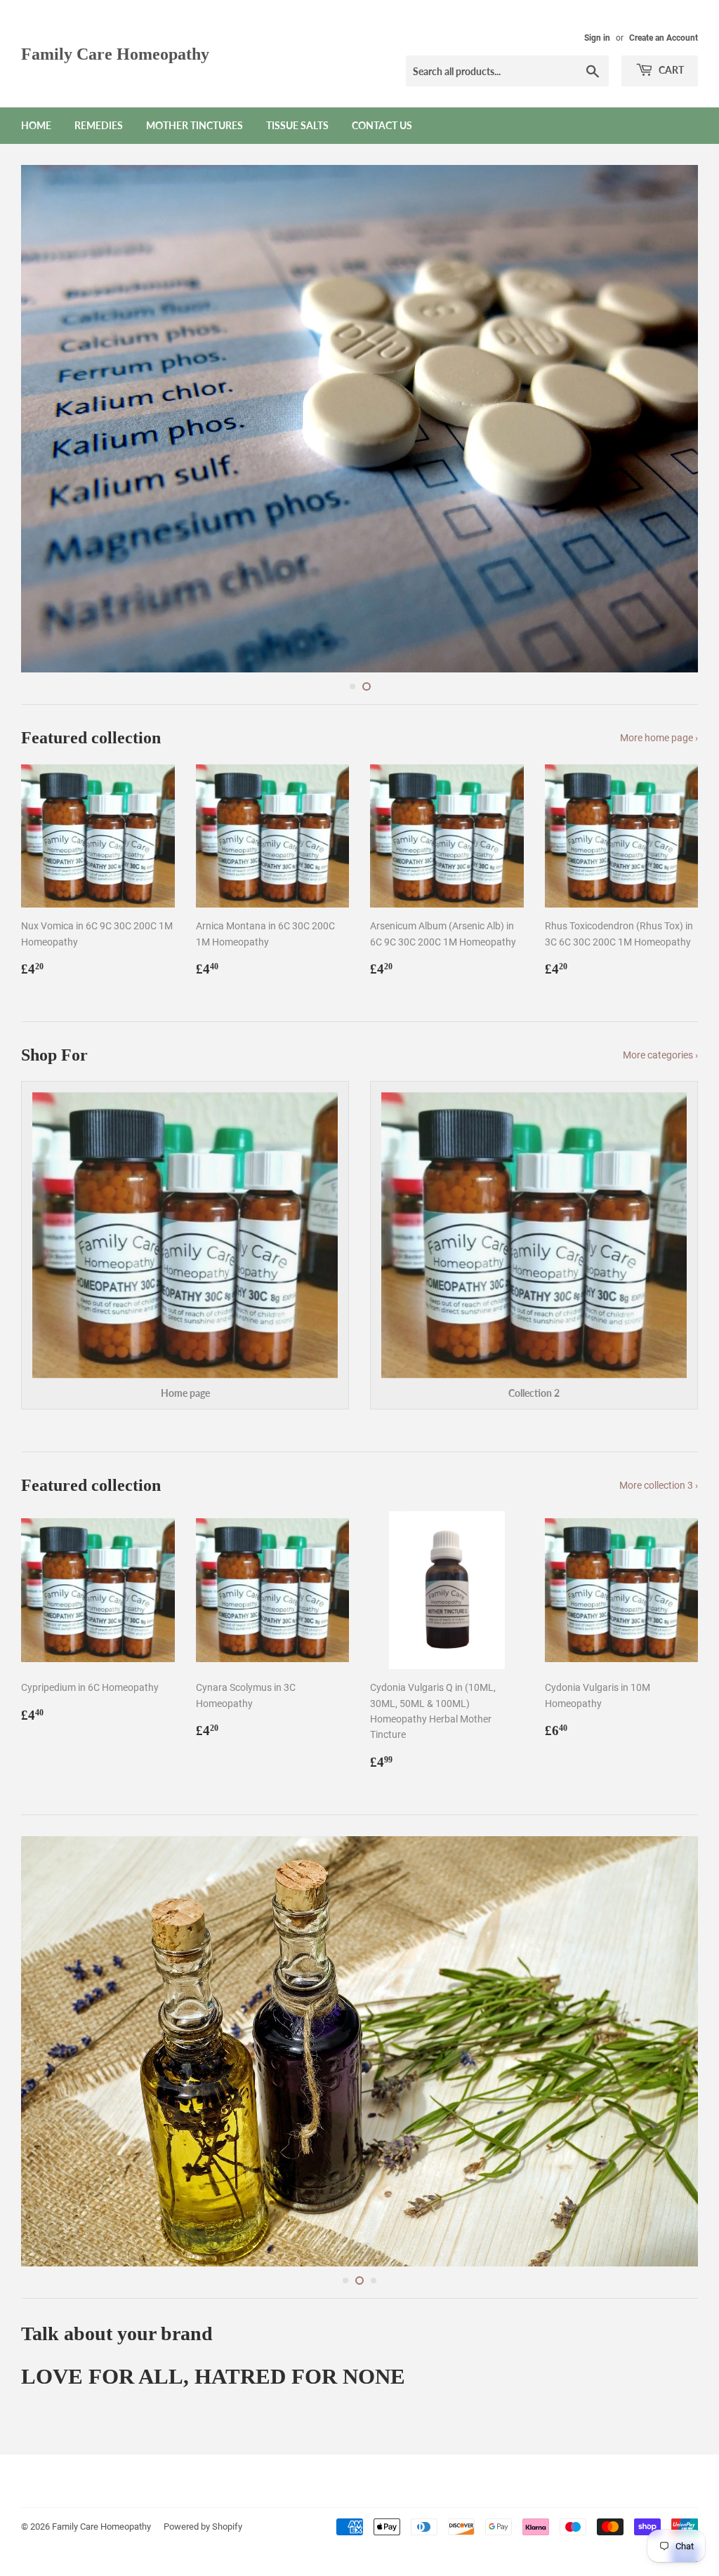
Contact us (382, 125)
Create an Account (664, 38)
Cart (670, 70)
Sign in (597, 38)
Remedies (99, 125)
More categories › (660, 992)
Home (36, 125)
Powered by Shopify (203, 2485)
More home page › (659, 675)
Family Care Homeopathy (115, 54)
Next (675, 387)
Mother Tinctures (194, 125)
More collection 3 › (659, 1422)
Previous (44, 387)
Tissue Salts (297, 125)
